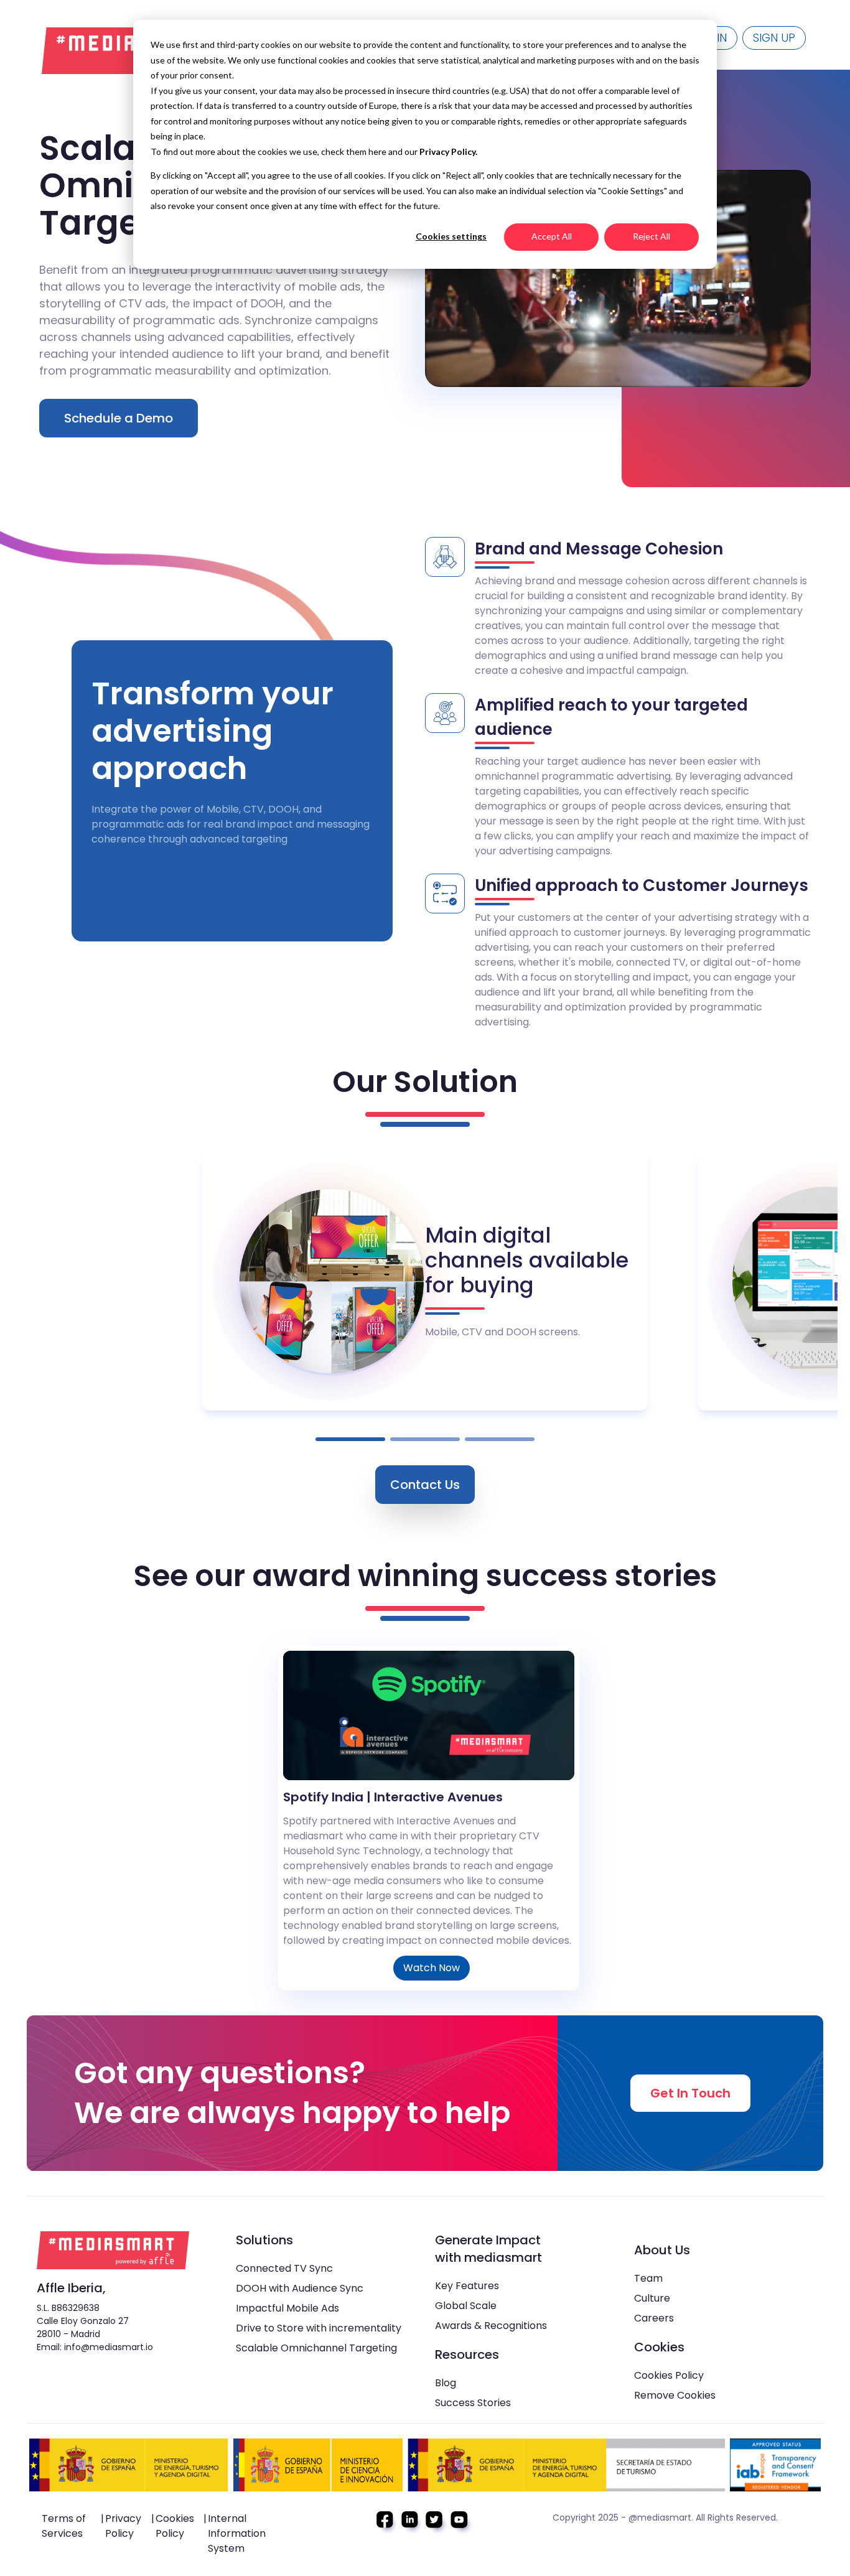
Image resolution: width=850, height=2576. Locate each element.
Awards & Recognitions (491, 2326)
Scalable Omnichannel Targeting (316, 2348)
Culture (652, 2298)
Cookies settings (451, 236)
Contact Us (425, 1485)
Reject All (652, 236)
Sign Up (774, 38)
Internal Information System (237, 2533)
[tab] (350, 1439)
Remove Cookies (675, 2395)
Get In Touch (690, 2093)
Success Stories (473, 2403)
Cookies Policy (669, 2375)
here (378, 152)
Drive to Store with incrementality (319, 2328)
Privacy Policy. (448, 152)
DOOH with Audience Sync (300, 2288)
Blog (446, 2383)
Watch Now (432, 1968)
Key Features (467, 2286)
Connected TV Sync (284, 2268)
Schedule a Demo (119, 418)
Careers (654, 2318)
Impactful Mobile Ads (287, 2308)
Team (648, 2278)
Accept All (552, 236)
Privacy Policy (123, 2526)
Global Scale (466, 2306)
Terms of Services (64, 2526)
